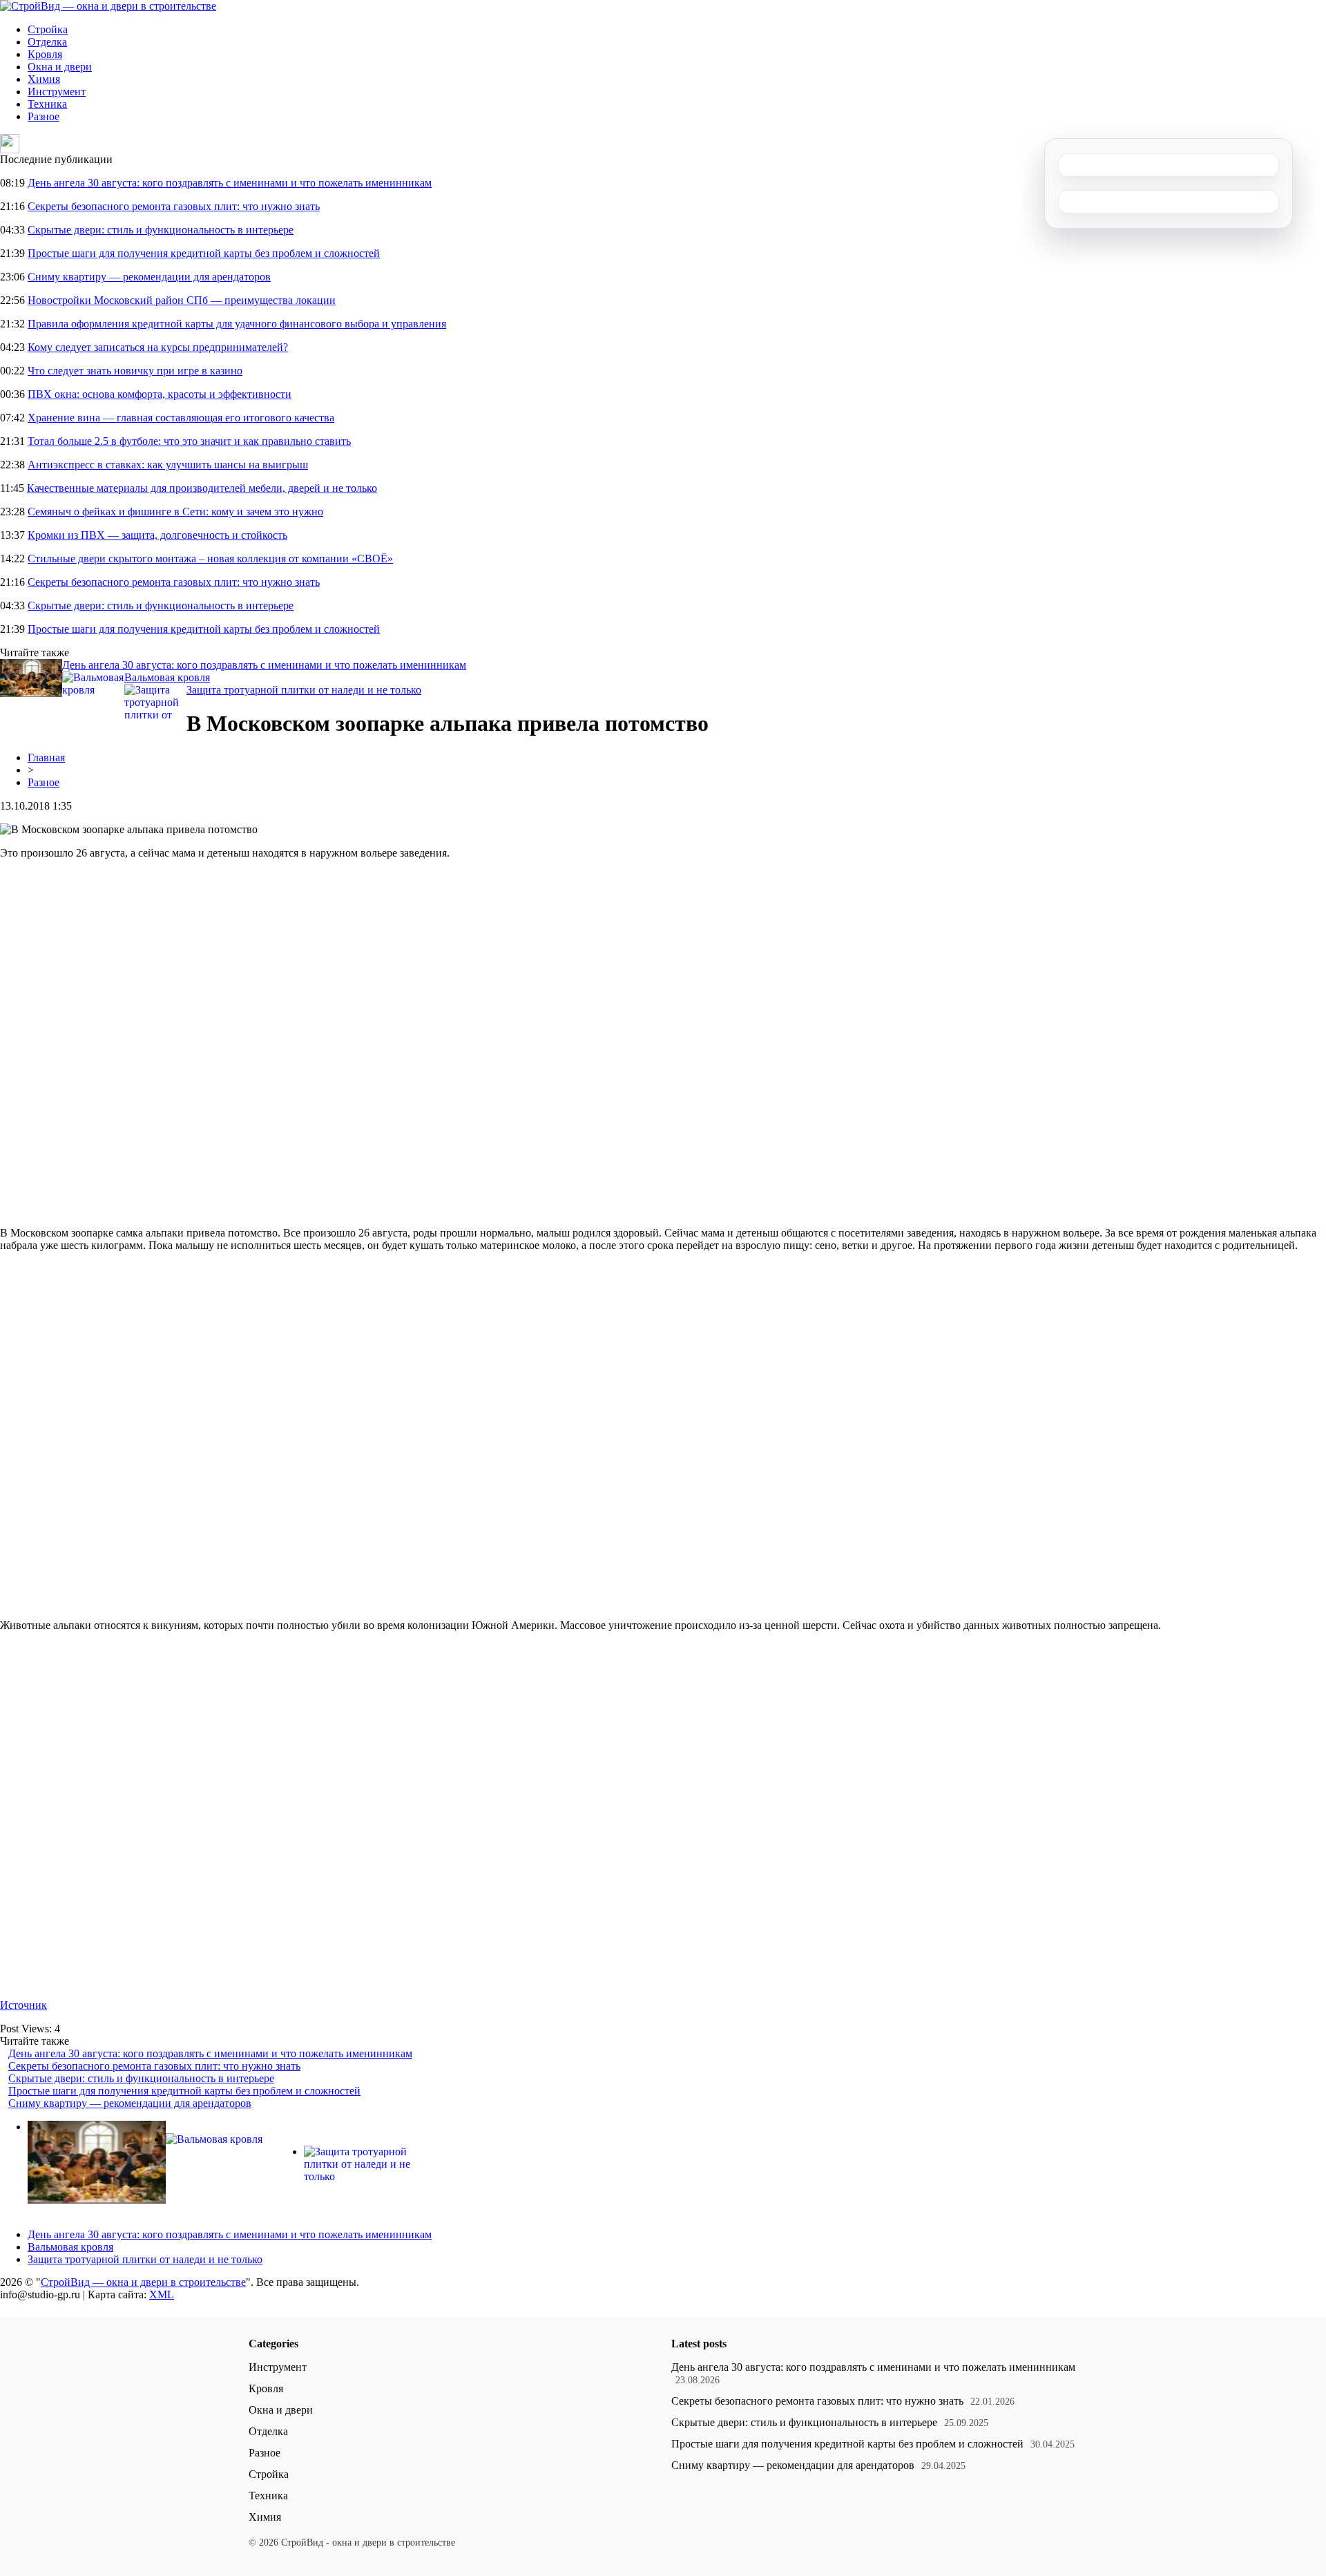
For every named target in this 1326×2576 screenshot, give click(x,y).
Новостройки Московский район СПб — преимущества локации (182, 300)
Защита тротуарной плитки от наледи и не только (304, 690)
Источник (23, 2005)
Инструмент (57, 92)
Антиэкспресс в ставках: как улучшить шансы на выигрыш (168, 465)
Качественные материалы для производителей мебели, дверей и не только (202, 488)
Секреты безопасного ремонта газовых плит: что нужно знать (174, 206)
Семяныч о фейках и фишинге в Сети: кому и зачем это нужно (175, 512)
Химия (44, 79)
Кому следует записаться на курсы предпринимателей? (158, 347)
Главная (46, 757)
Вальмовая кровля (167, 677)
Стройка (48, 29)
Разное (44, 116)
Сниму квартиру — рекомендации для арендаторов (149, 277)
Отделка (47, 42)
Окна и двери (60, 67)
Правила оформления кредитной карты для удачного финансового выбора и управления (237, 324)
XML (162, 2294)
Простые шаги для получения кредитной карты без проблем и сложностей (204, 253)
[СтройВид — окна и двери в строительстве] (108, 6)
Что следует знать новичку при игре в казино (135, 371)
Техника (47, 104)
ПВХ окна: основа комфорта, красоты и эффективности (160, 394)
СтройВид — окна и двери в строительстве (143, 2282)
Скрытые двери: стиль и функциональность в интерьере (161, 230)
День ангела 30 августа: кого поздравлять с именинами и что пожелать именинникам (230, 183)
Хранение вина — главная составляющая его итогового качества (181, 418)
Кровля (45, 54)
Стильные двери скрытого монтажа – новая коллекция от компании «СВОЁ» (210, 559)
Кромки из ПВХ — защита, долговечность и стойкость (157, 535)
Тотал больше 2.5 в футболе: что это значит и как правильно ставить (189, 441)
